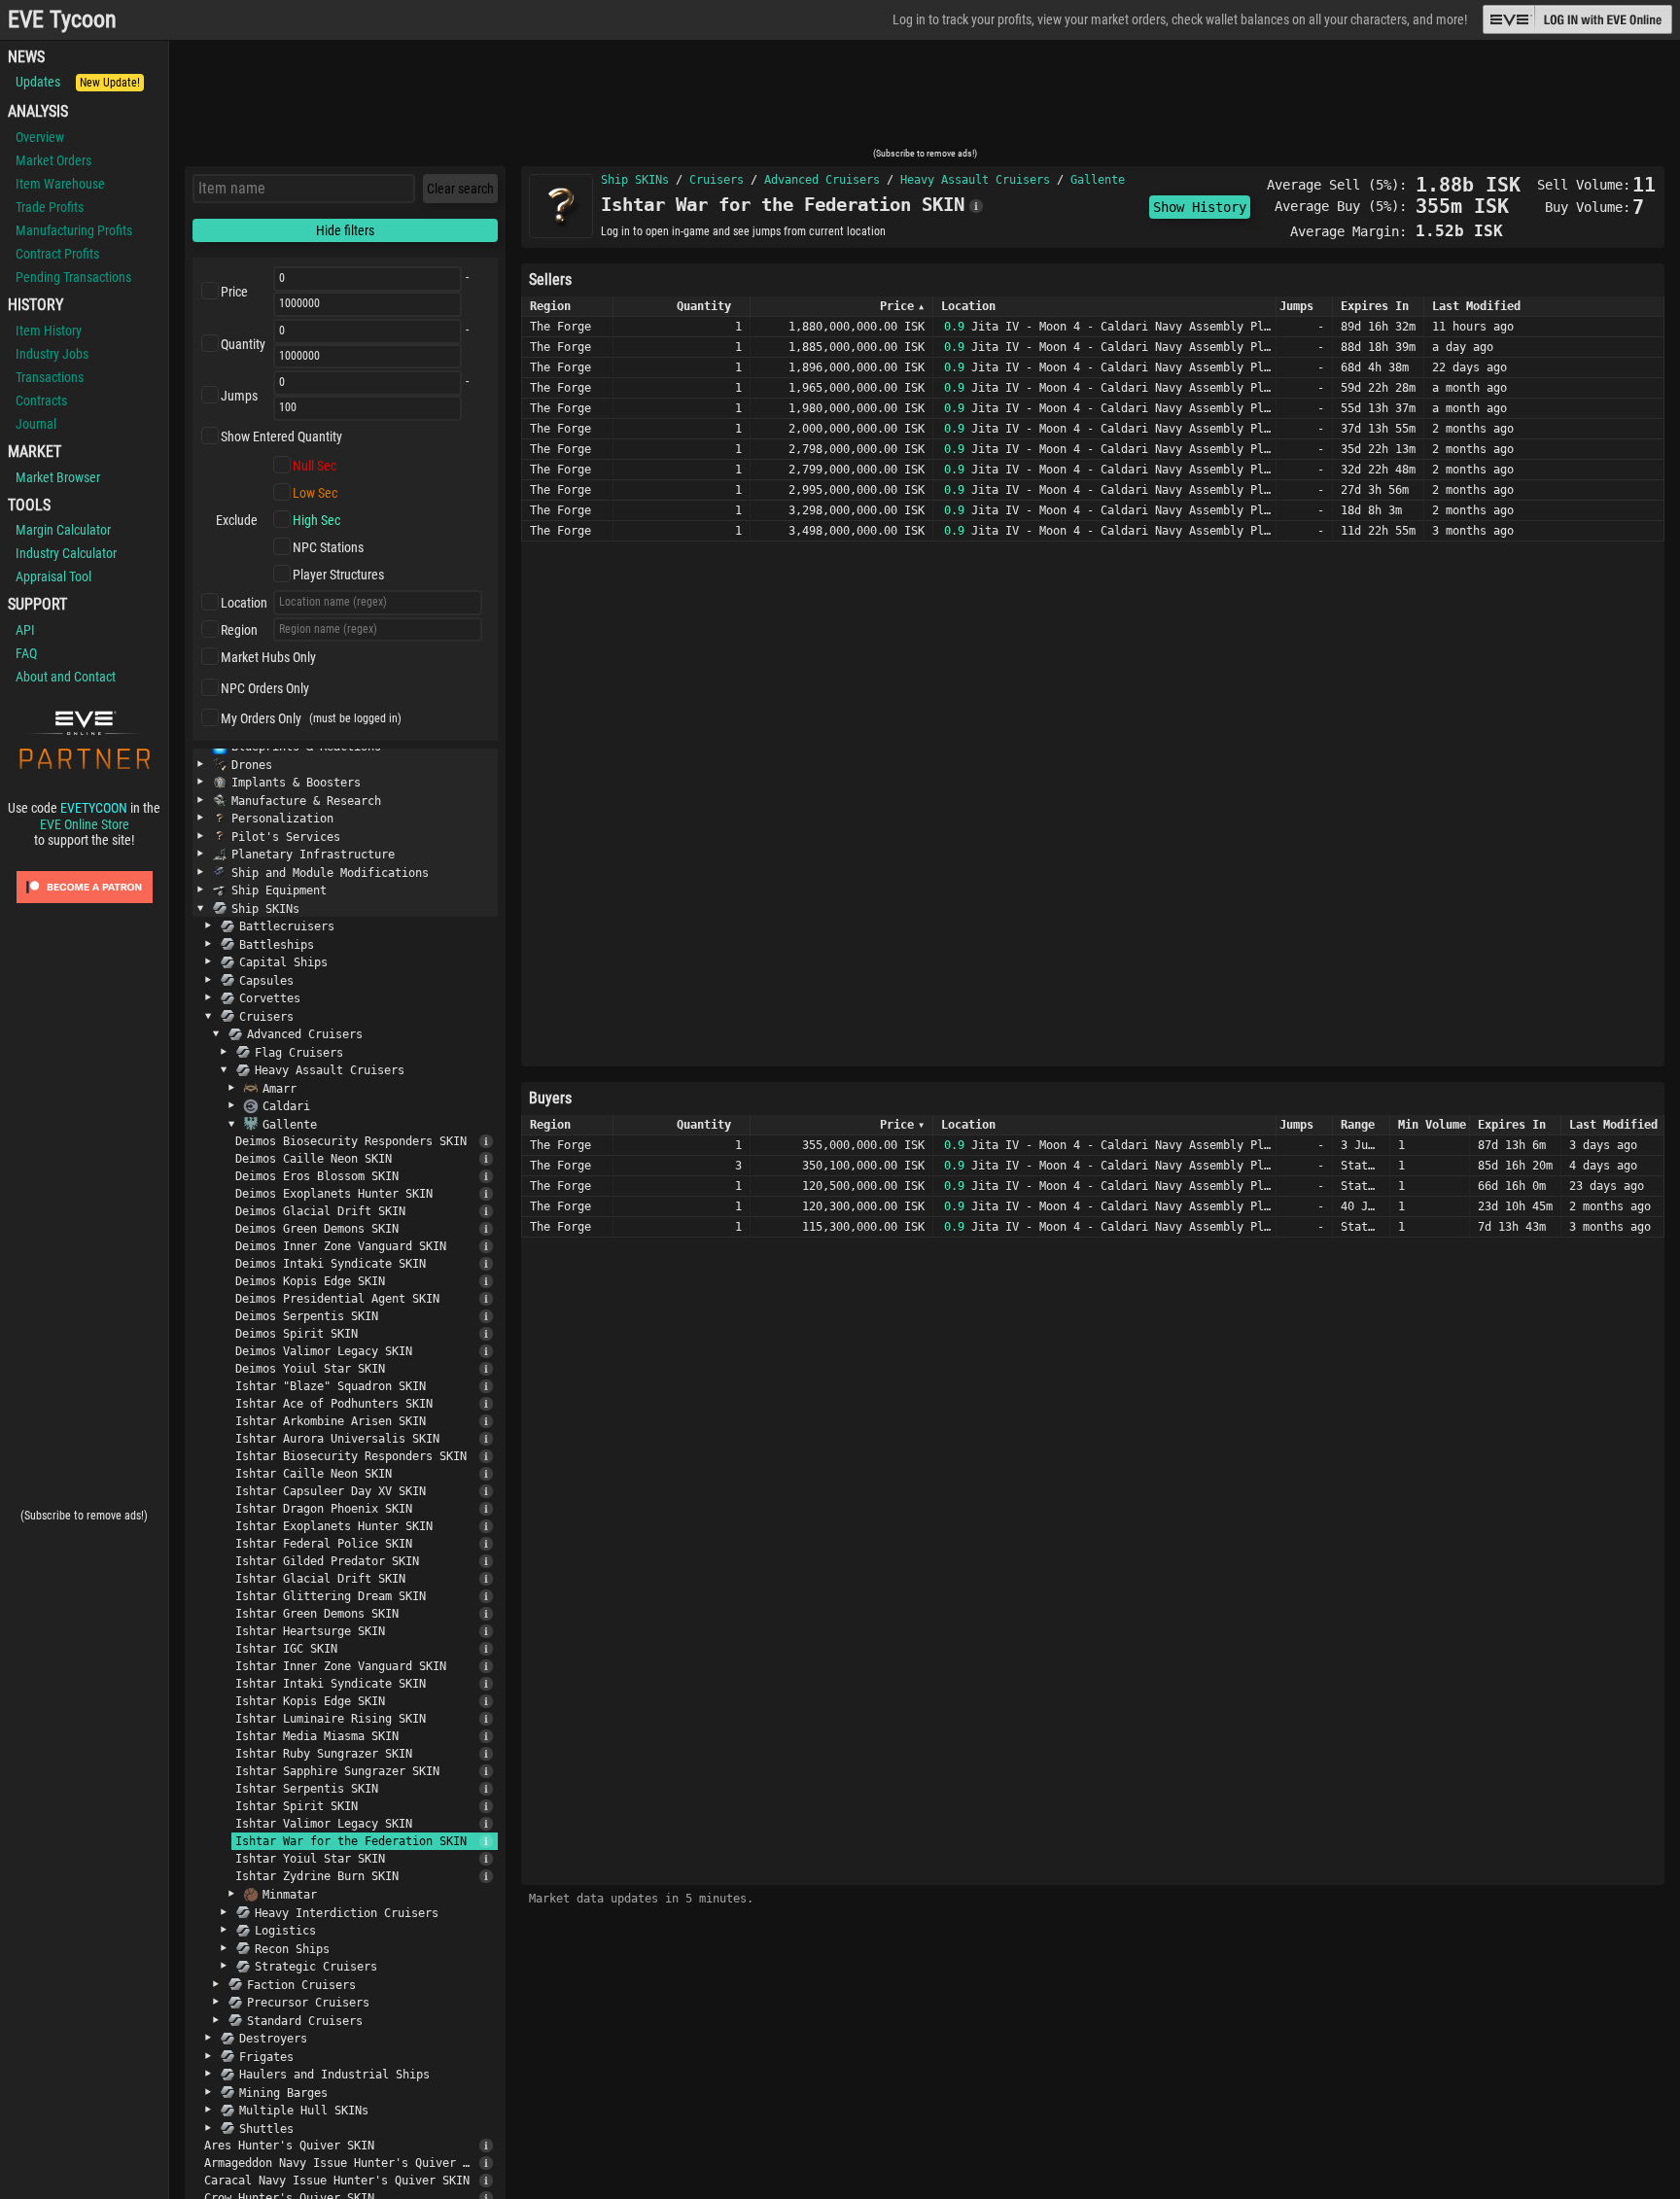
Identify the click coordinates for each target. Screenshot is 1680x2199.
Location (244, 603)
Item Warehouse (60, 184)
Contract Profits (57, 254)
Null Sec (315, 466)
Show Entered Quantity (281, 436)
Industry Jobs (52, 354)
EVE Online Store (85, 824)
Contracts (41, 401)
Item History (49, 331)
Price (234, 292)
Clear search (460, 189)
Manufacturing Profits (74, 230)
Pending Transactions (73, 277)
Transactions (50, 377)
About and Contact (66, 677)
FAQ (26, 653)
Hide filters (345, 230)
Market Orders (53, 160)
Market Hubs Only (268, 657)
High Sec (316, 520)
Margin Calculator (63, 530)
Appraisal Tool (53, 576)
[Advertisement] (925, 100)
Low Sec (315, 493)
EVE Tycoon (62, 20)
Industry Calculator (66, 553)
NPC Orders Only (265, 688)
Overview (40, 137)
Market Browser (58, 477)
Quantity (243, 344)
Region (239, 630)
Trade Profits (50, 207)
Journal (36, 424)
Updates (78, 82)
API (25, 630)
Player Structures (338, 575)
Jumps (239, 396)
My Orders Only (261, 718)
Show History (1200, 207)
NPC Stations (328, 547)
